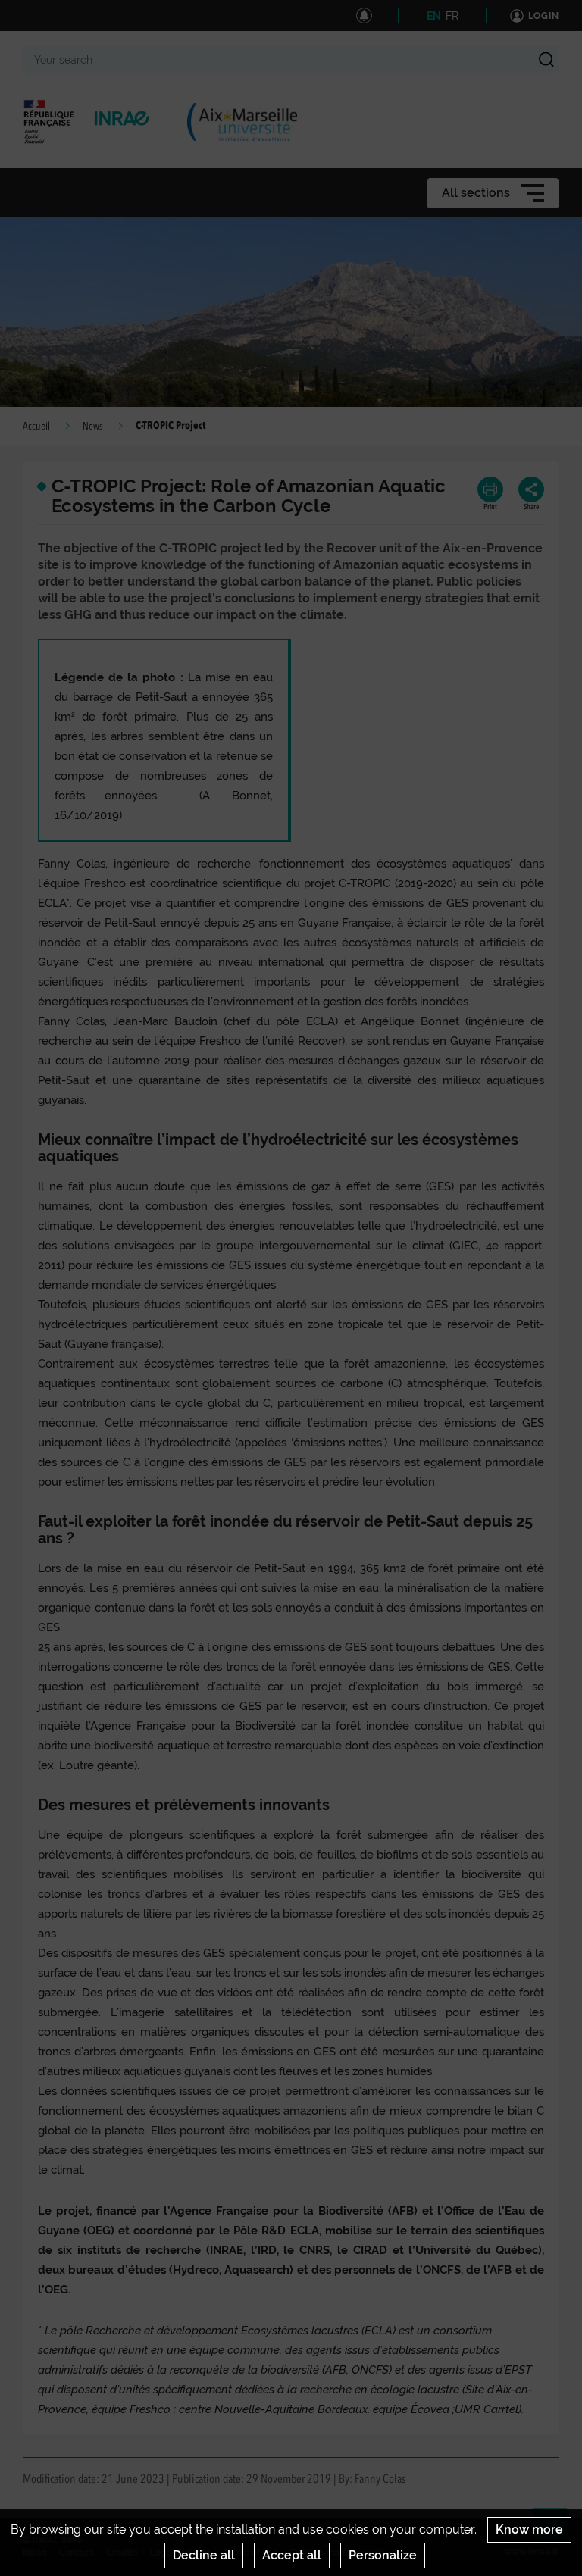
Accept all (292, 2555)
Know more (529, 2529)
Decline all (204, 2555)
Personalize (383, 2555)
